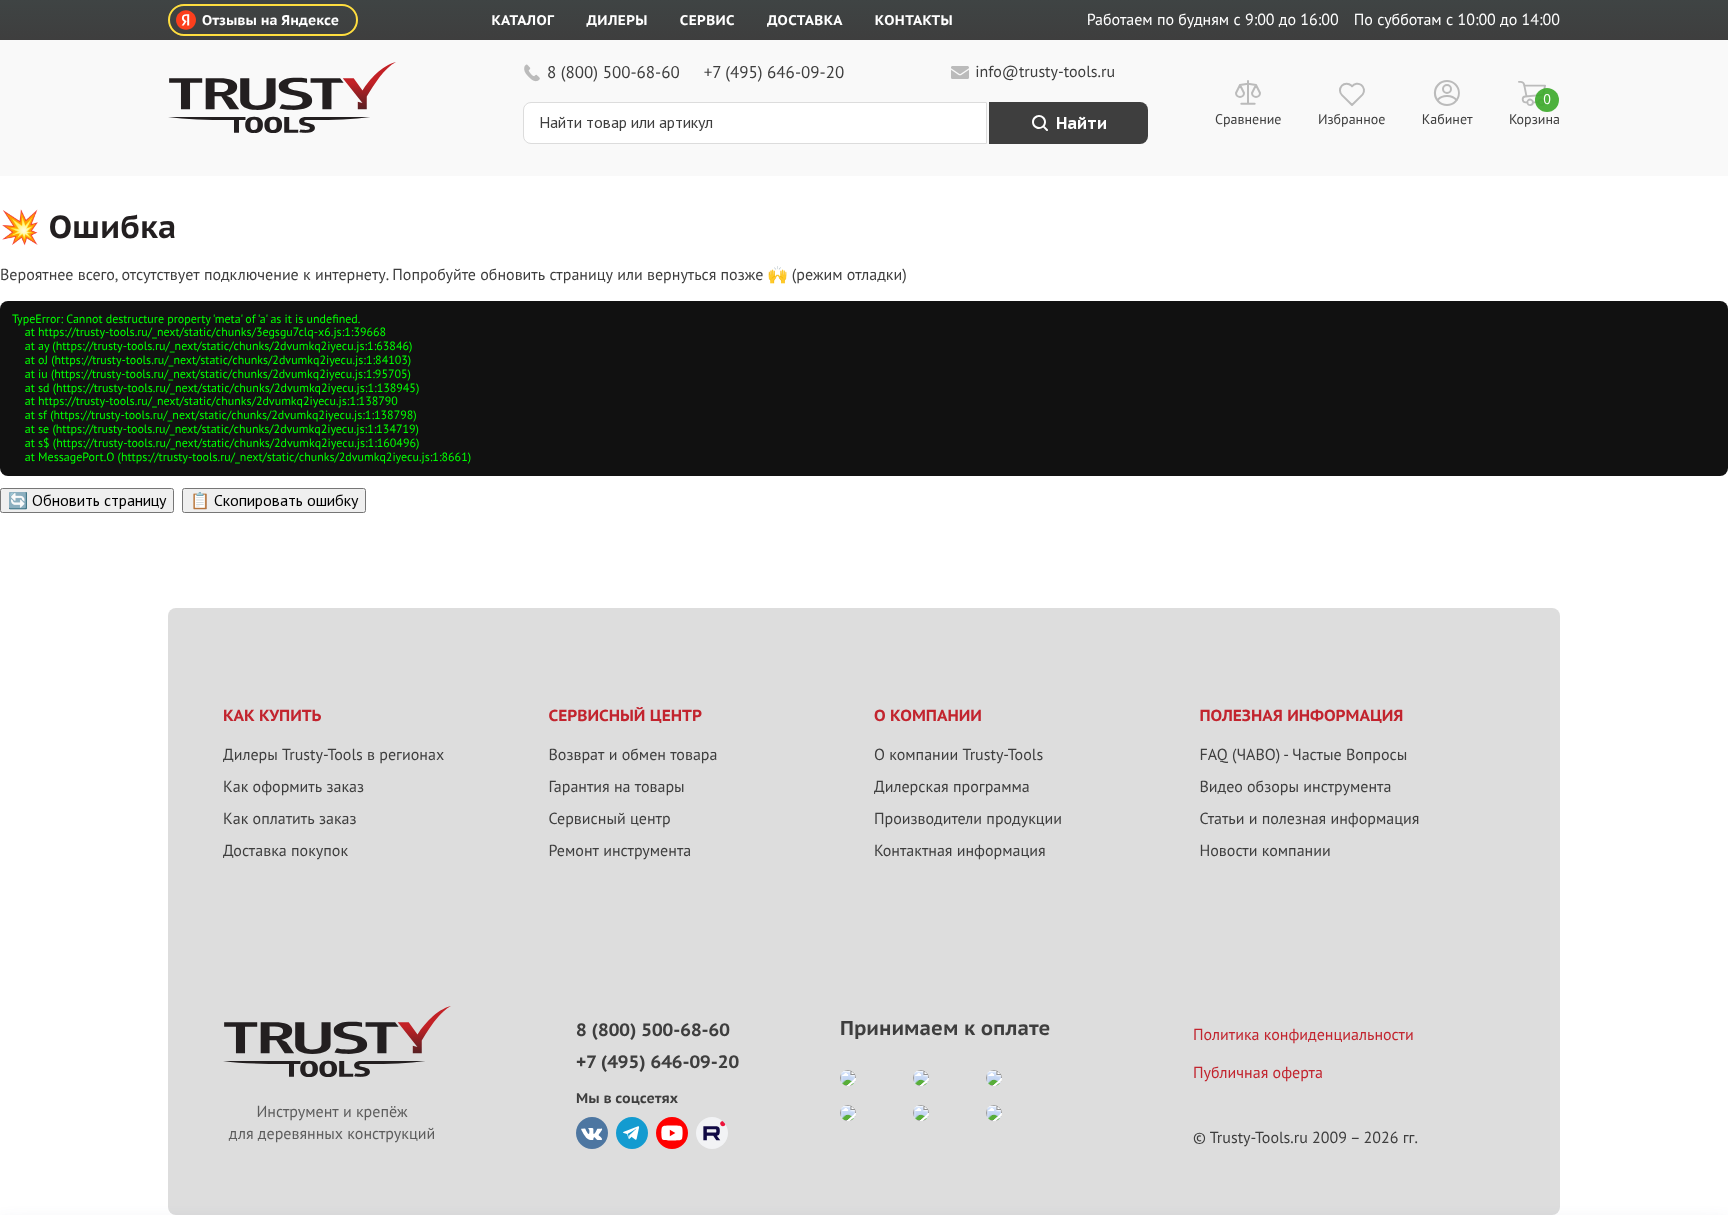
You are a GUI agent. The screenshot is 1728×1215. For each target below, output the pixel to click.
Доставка (805, 20)
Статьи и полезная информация (1310, 819)
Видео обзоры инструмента (1296, 787)
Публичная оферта (1258, 1073)
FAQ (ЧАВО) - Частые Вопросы (1304, 755)
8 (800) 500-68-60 (613, 72)
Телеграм (632, 1133)
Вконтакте (592, 1133)
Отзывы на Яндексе (270, 20)
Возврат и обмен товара (633, 755)
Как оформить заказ (293, 787)
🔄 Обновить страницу (87, 500)
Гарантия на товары (617, 787)
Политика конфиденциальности (1303, 1035)
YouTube (672, 1133)
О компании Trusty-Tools (958, 755)
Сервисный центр (610, 819)
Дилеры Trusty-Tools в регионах (333, 755)
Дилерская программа (952, 787)
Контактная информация (960, 851)
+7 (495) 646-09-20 (774, 72)
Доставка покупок (285, 851)
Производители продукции (968, 819)
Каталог (523, 20)
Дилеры (616, 20)
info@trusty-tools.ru (1045, 72)
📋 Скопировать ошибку (274, 500)
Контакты (914, 20)
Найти (1081, 123)
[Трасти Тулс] (282, 128)
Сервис (707, 20)
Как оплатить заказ (290, 819)
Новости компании (1265, 851)
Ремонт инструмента (620, 851)
